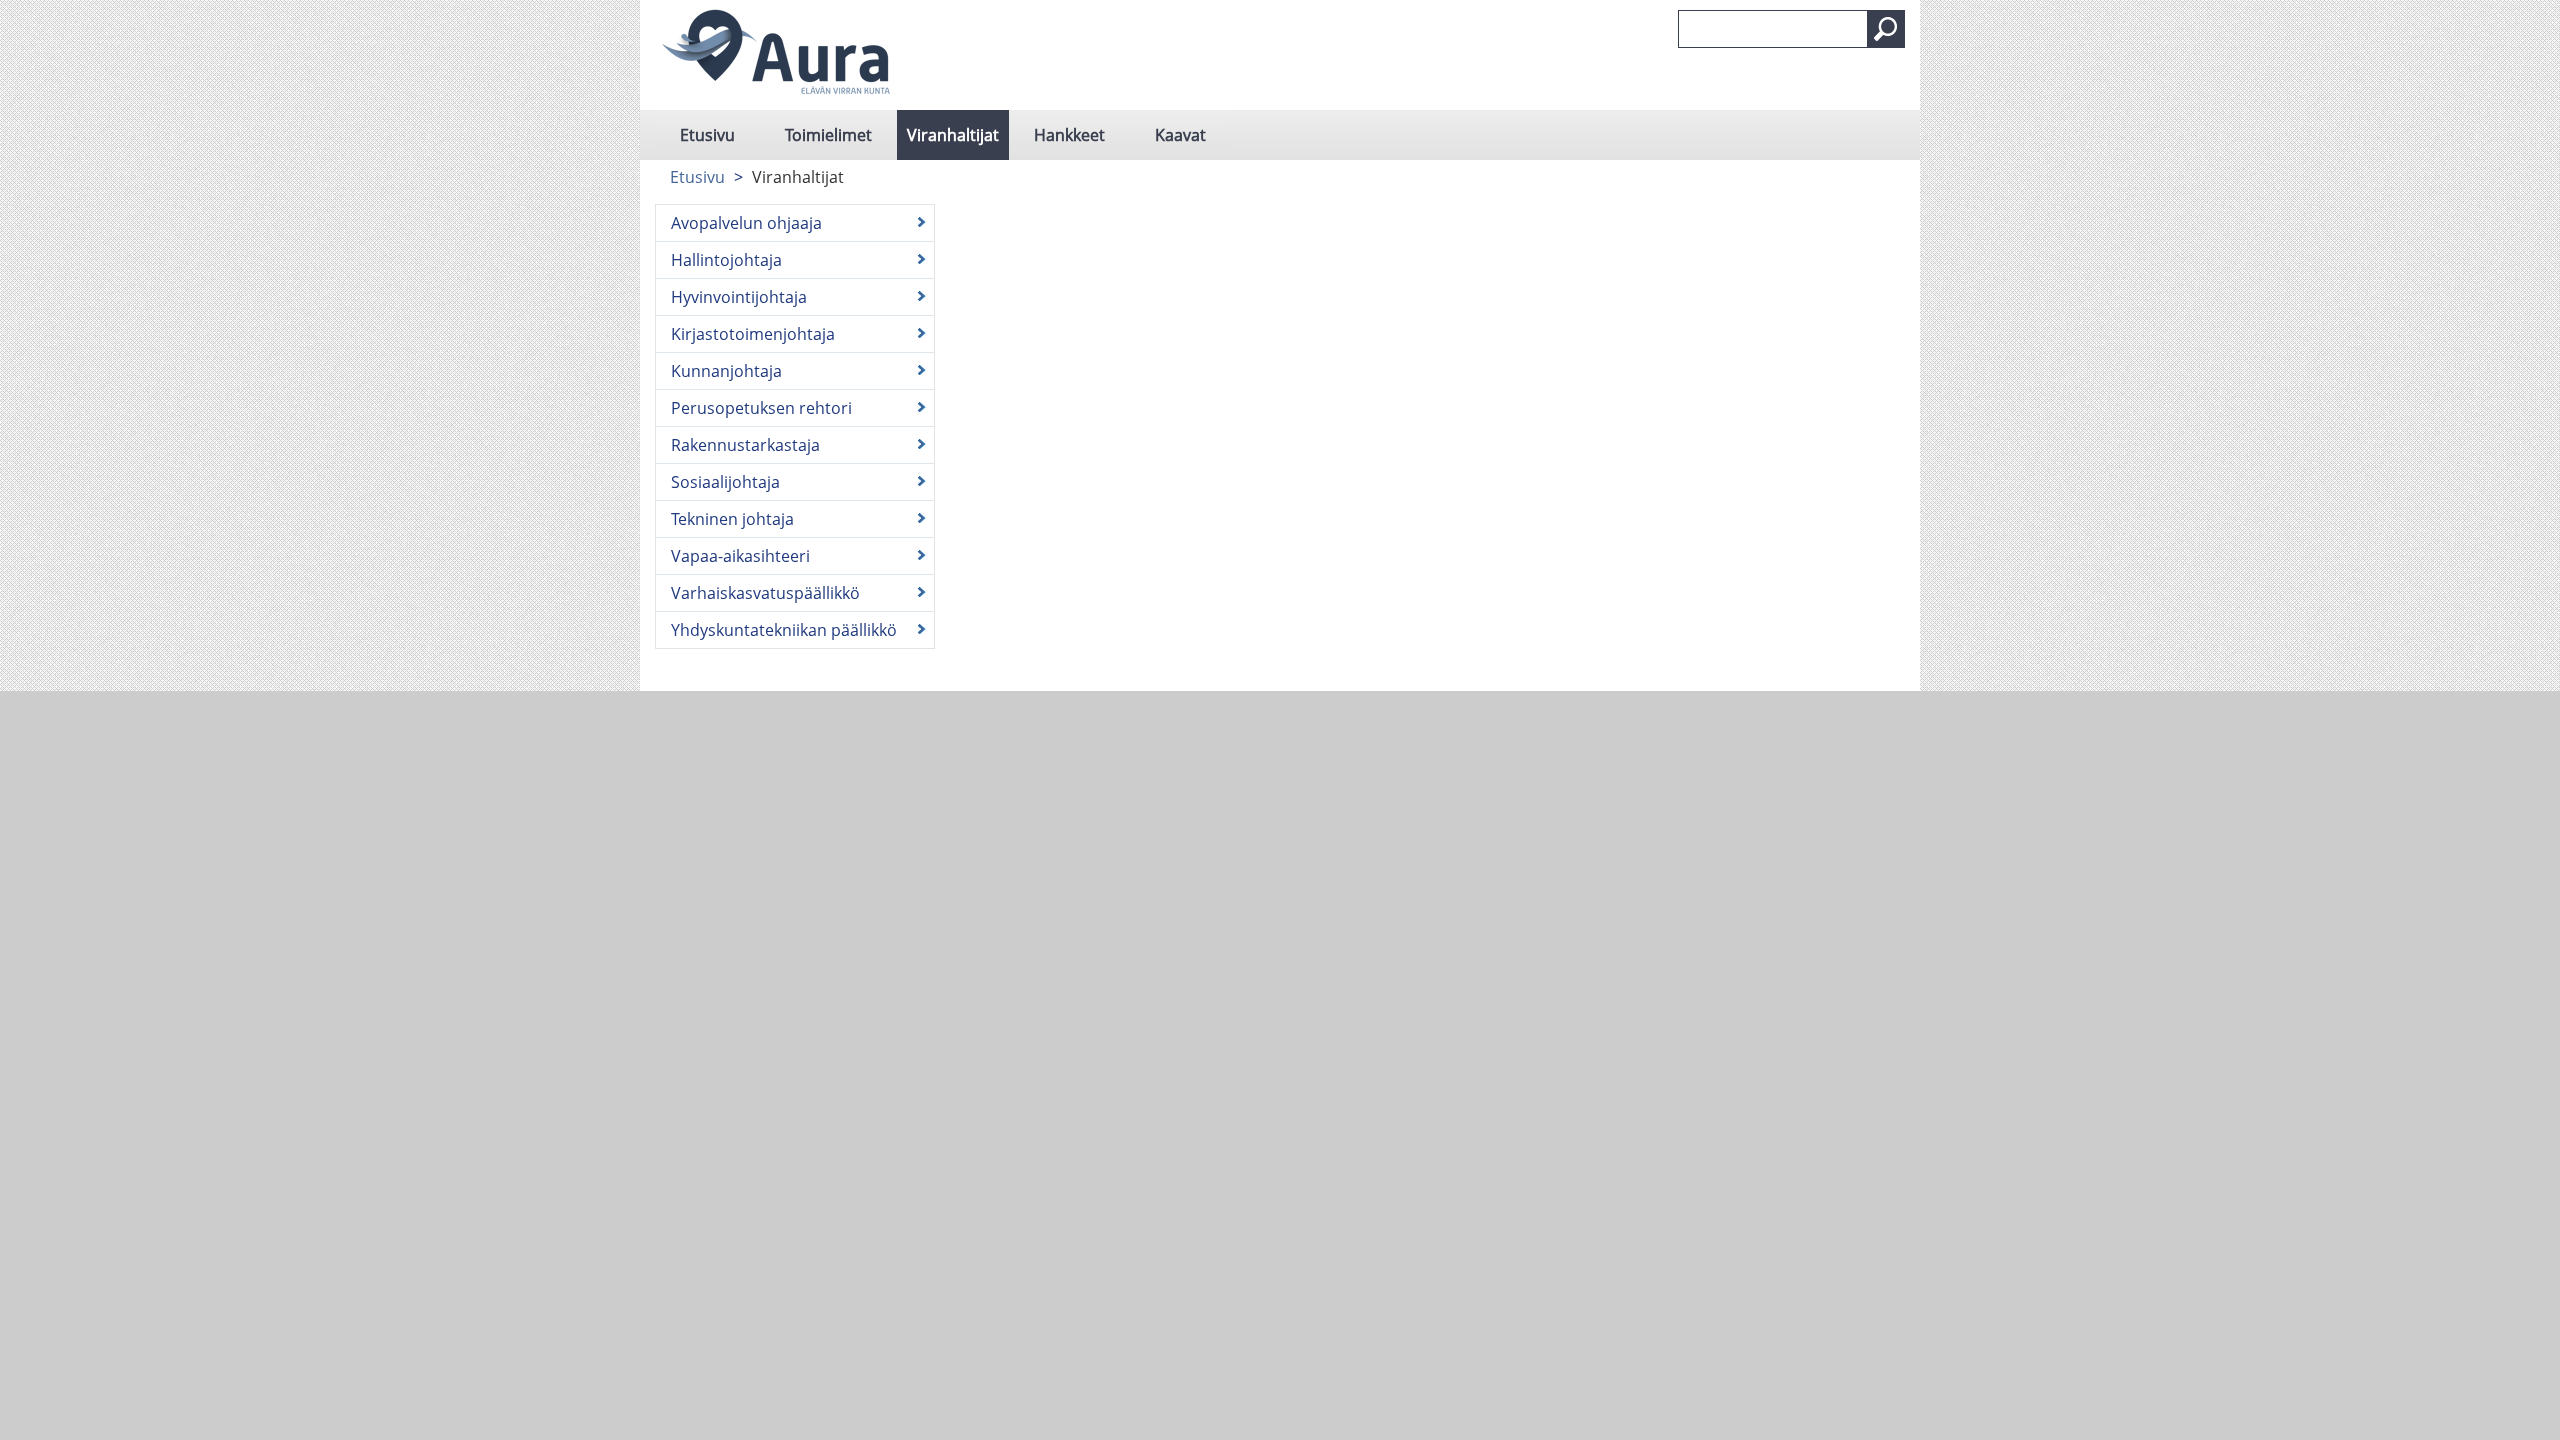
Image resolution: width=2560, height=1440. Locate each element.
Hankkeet (1069, 135)
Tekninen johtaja (732, 519)
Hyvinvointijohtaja (739, 297)
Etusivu (707, 135)
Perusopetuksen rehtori (761, 408)
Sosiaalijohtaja (725, 482)
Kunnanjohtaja (726, 371)
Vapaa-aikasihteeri (740, 556)
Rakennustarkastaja (745, 445)
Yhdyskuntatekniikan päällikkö (784, 630)
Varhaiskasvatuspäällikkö (765, 593)
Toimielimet (828, 135)
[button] (1886, 29)
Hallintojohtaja (726, 260)
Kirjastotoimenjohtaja (753, 334)
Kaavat (1180, 135)
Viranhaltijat (953, 135)
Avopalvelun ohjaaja (746, 223)
